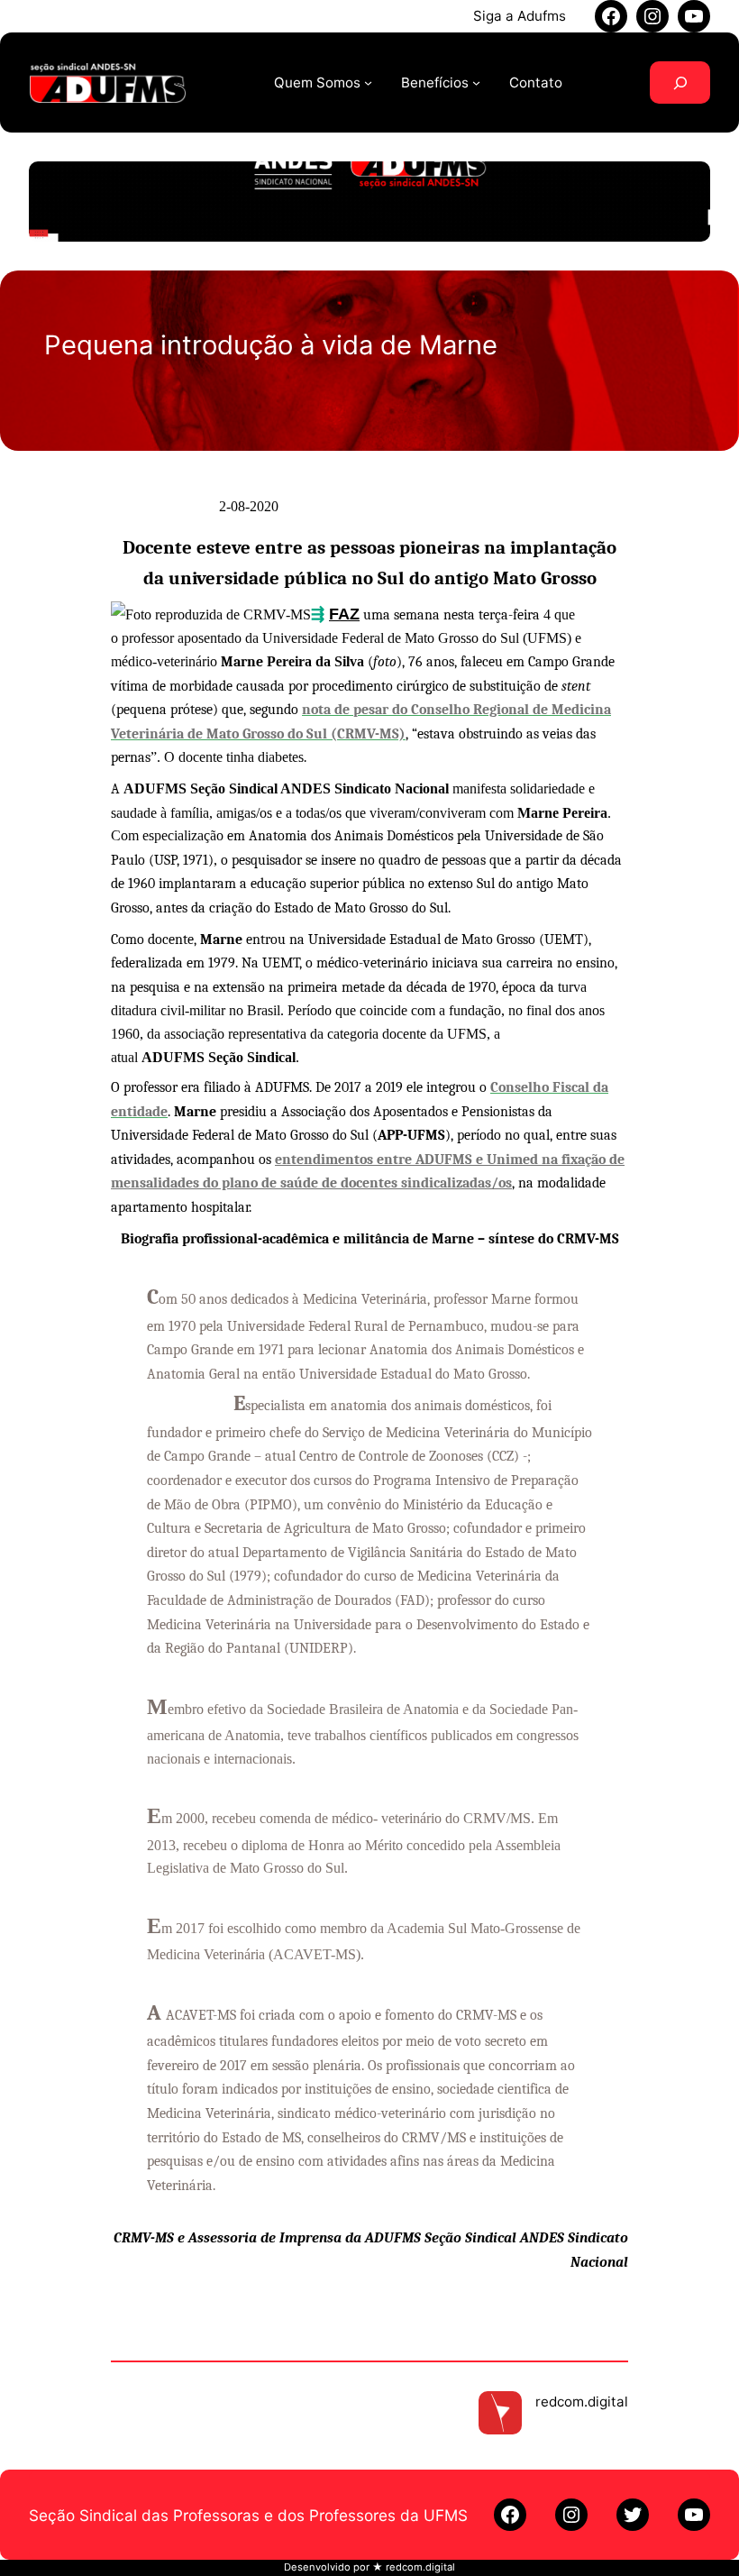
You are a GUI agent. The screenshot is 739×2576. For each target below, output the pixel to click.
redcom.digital (582, 2402)
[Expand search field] (680, 83)
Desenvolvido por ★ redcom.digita (368, 2567)
